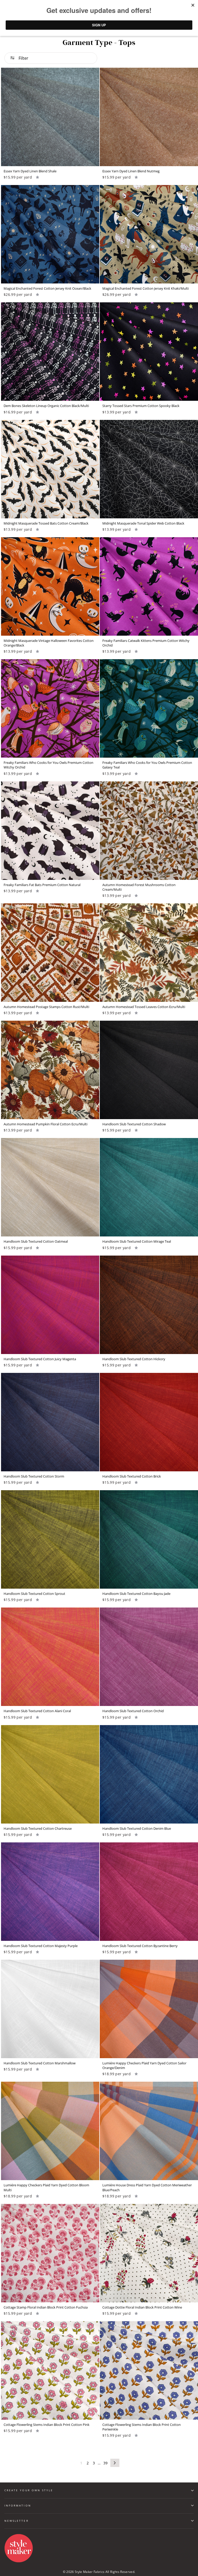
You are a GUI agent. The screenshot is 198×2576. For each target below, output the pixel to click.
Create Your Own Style (29, 2490)
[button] (38, 177)
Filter (23, 58)
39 (106, 2463)
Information (18, 2505)
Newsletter (16, 2521)
